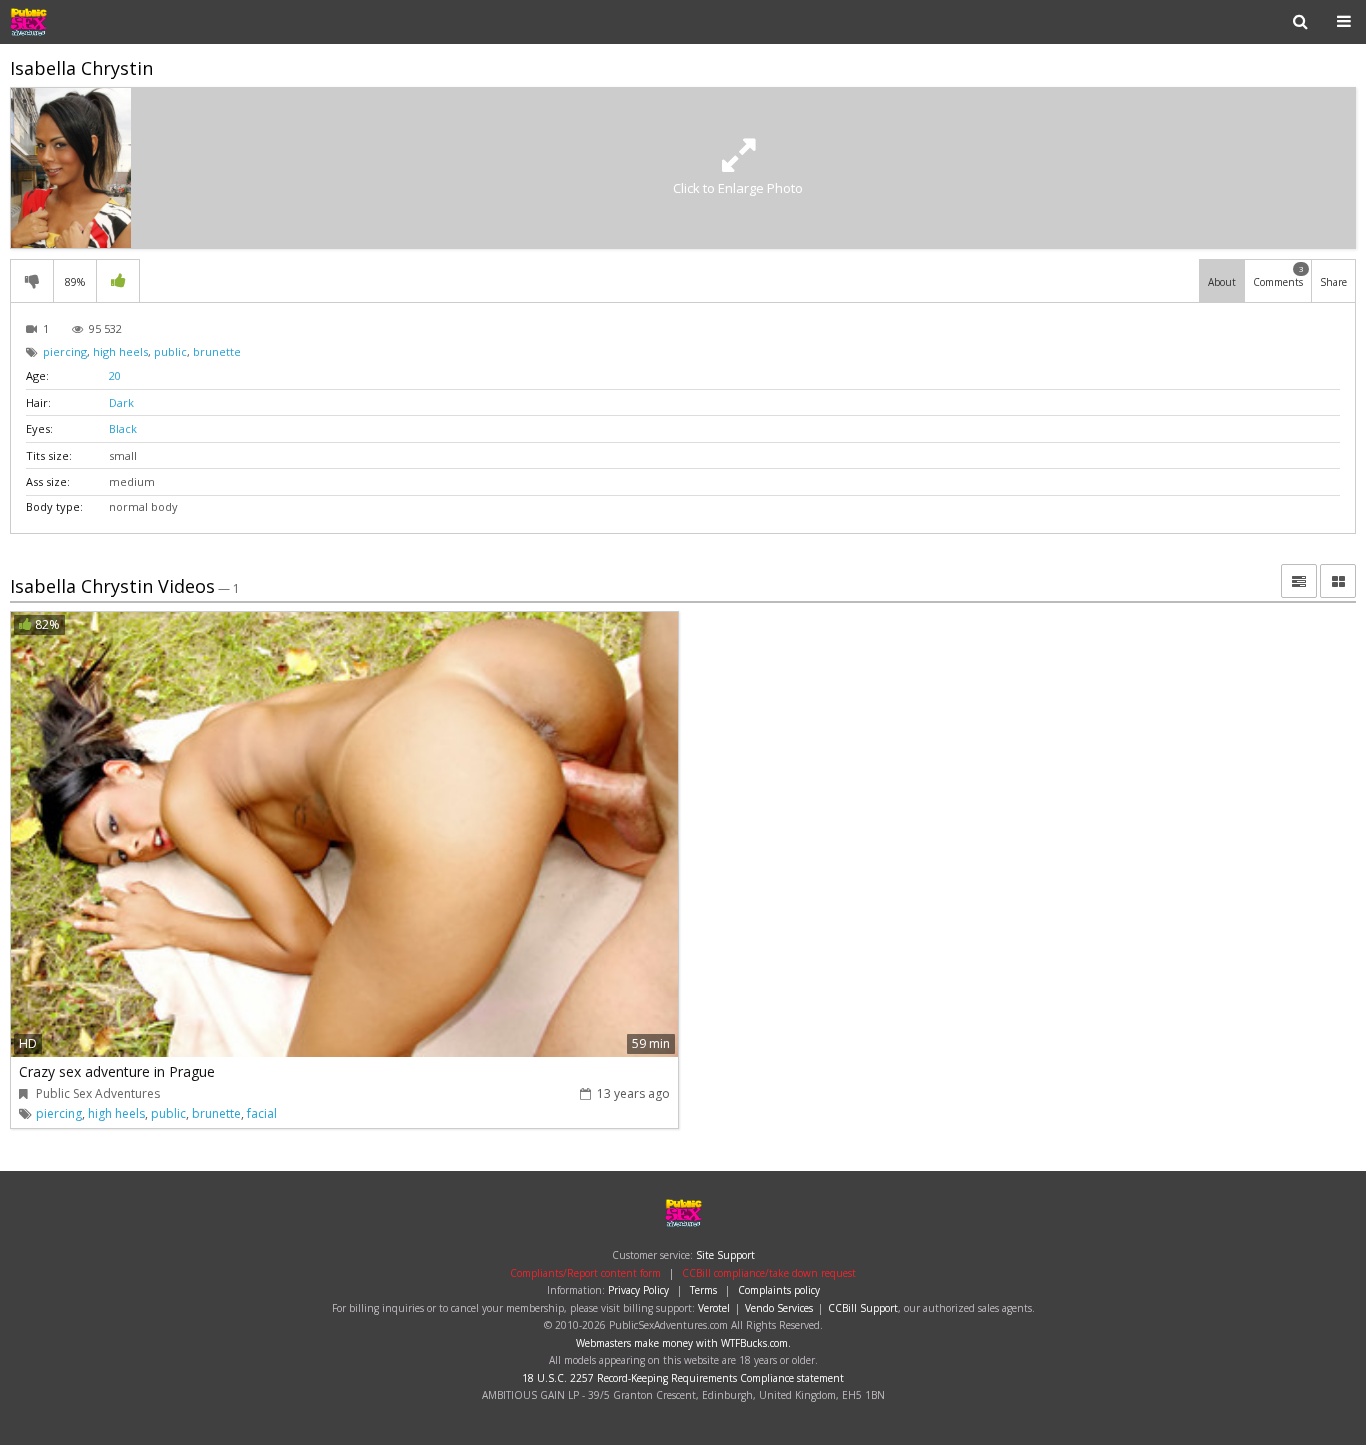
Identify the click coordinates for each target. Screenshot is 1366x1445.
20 (115, 375)
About (1222, 282)
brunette (217, 351)
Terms (703, 1290)
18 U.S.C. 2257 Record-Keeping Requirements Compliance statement (683, 1378)
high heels (120, 351)
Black (123, 428)
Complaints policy (779, 1290)
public (170, 351)
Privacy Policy (638, 1290)
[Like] (118, 281)
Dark (121, 402)
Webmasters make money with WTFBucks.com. (683, 1343)
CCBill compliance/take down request (769, 1273)
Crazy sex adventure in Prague (117, 1071)
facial (262, 1113)
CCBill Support (863, 1308)
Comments (1278, 276)
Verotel (714, 1308)
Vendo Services (779, 1308)
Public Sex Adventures (74, 22)
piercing (65, 351)
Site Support (725, 1255)
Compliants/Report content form (585, 1273)
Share (1333, 282)
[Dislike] (32, 281)
